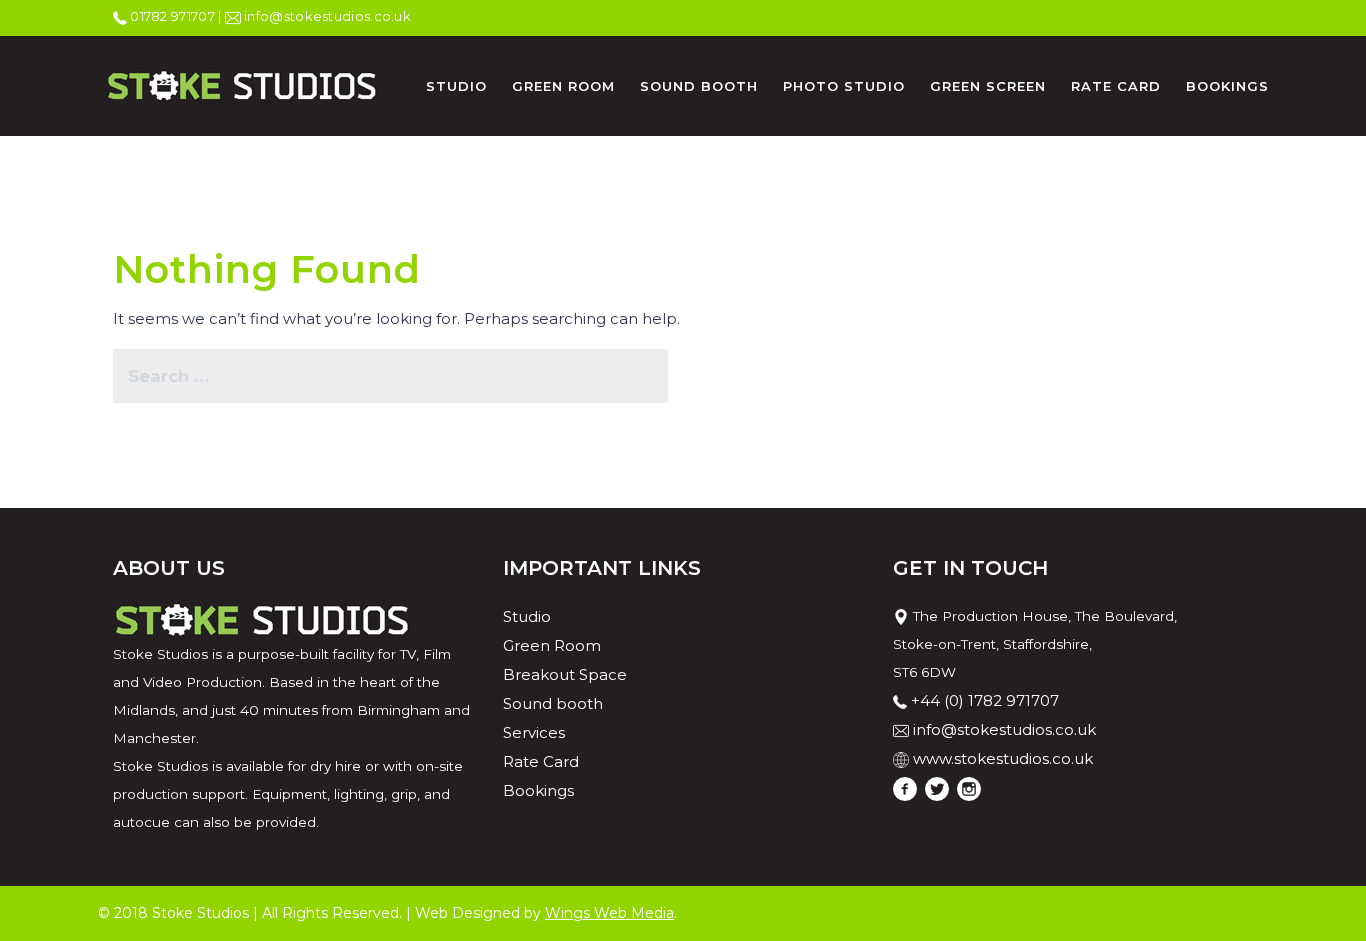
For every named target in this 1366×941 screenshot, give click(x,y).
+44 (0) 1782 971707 (985, 700)
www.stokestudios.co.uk (1003, 758)
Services (534, 732)
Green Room (552, 645)
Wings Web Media (609, 913)
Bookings (538, 790)
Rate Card (541, 761)
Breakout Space (565, 674)
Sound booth (553, 703)
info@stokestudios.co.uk (1004, 729)
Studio (527, 616)
